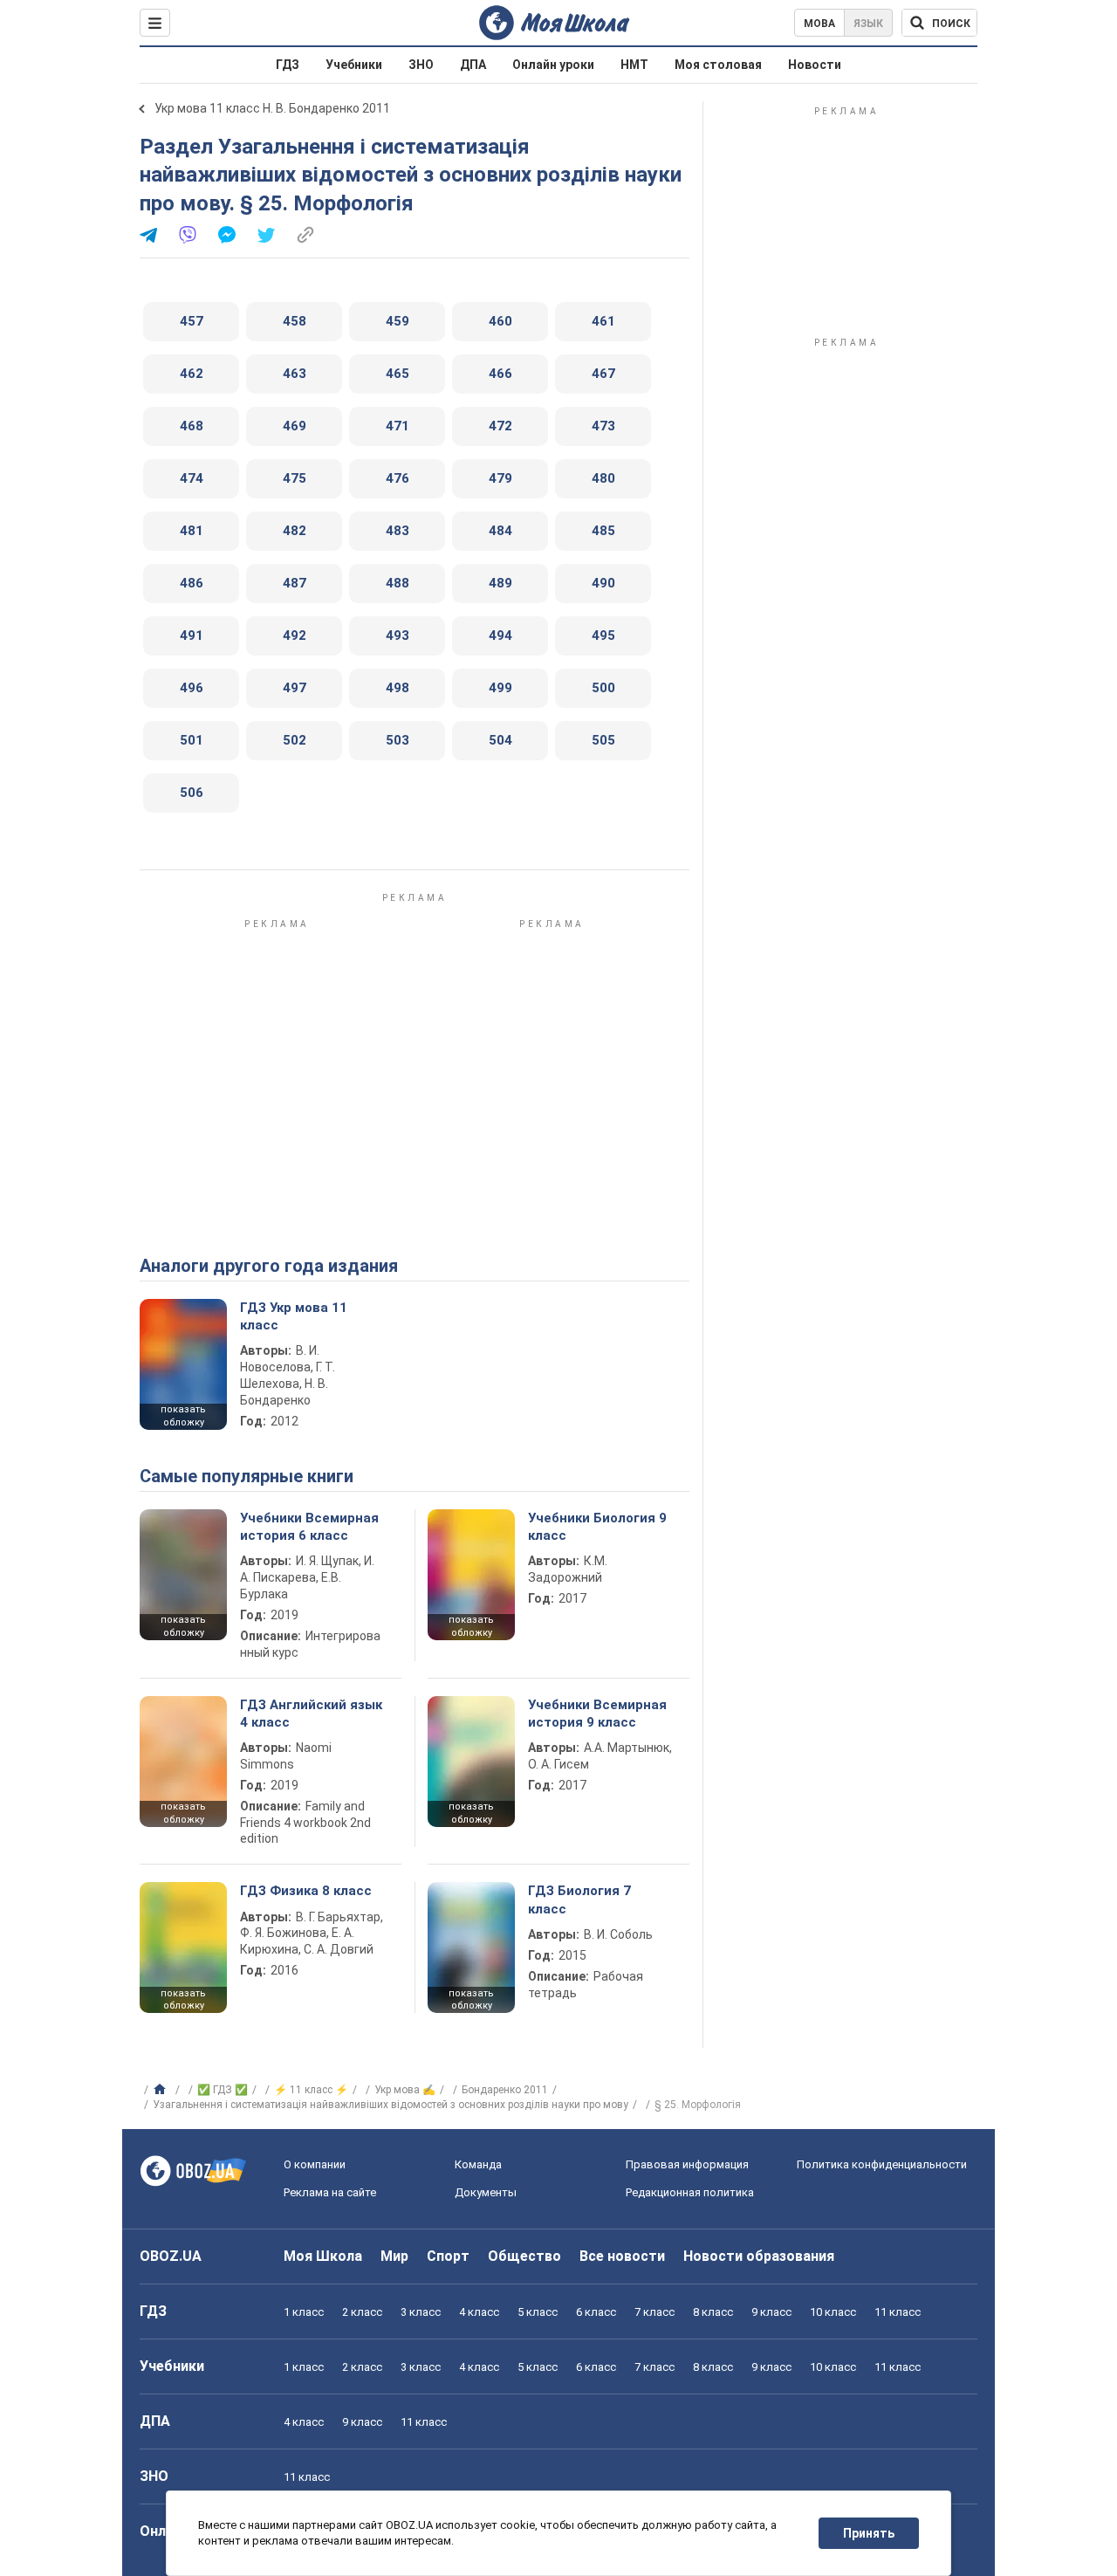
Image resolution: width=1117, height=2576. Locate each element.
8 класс (713, 2312)
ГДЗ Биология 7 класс (579, 1899)
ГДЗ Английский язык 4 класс (311, 1714)
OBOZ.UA (171, 2256)
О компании (315, 2164)
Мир (394, 2256)
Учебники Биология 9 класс (597, 1527)
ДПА (473, 65)
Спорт (448, 2256)
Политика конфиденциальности (882, 2164)
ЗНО (421, 65)
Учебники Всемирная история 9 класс (597, 1714)
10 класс (833, 2312)
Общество (524, 2256)
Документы (486, 2192)
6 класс (596, 2312)
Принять (869, 2533)
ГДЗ (288, 65)
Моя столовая (718, 65)
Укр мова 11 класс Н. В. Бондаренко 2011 (272, 108)
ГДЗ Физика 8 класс (306, 1891)
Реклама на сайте (330, 2192)
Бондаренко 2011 (505, 2090)
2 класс (362, 2312)
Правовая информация (687, 2164)
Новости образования (759, 2256)
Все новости (622, 2256)
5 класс (538, 2312)
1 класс (304, 2312)
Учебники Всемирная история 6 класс (309, 1527)
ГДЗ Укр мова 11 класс (294, 1316)
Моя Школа (323, 2256)
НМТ (634, 65)
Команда (478, 2164)
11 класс (898, 2312)
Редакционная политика (690, 2192)
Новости (815, 65)
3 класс (421, 2312)
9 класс (771, 2312)
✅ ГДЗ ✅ (223, 2090)
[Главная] (162, 2090)
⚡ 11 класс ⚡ (311, 2090)
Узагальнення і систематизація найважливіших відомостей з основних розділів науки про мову (391, 2105)
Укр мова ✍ (405, 2090)
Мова (819, 24)
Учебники (354, 65)
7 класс (654, 2312)
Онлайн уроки (553, 65)
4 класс (479, 2312)
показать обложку (183, 1416)
